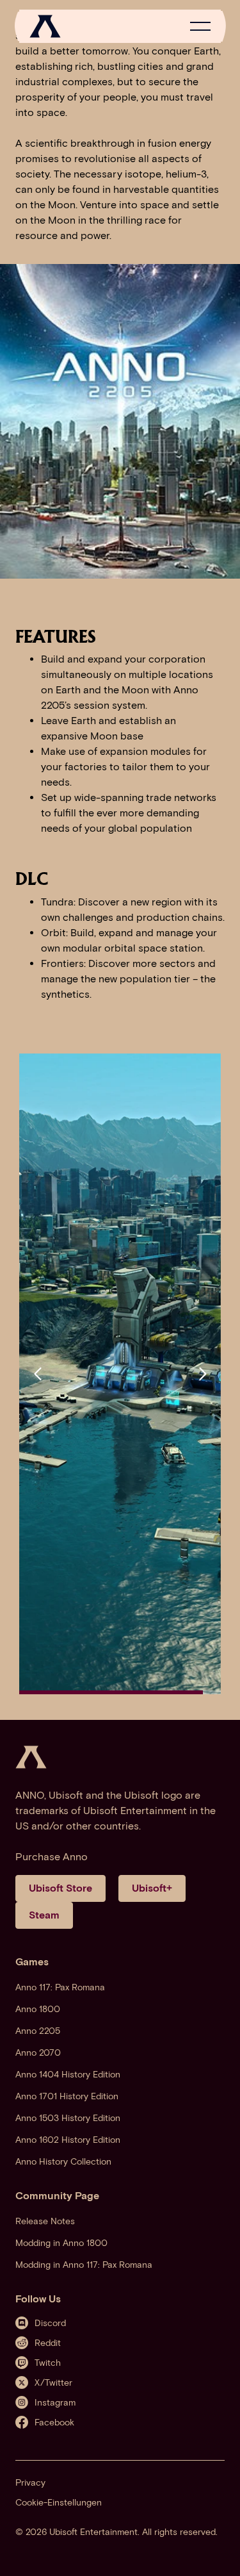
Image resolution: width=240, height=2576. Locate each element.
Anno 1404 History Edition (68, 2075)
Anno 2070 (38, 2053)
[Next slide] (202, 1374)
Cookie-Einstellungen (59, 2503)
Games (32, 1962)
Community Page (57, 2196)
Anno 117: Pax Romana (60, 1987)
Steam (44, 1915)
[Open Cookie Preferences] (217, 2552)
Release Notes (45, 2221)
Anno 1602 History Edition (68, 2140)
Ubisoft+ (152, 1888)
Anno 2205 (38, 2031)
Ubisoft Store (60, 1888)
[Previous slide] (38, 1374)
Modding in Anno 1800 (61, 2243)
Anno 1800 (38, 2009)
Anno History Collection (63, 2162)
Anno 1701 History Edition (67, 2096)
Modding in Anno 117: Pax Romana (84, 2265)
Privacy (30, 2483)
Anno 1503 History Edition (68, 2118)
